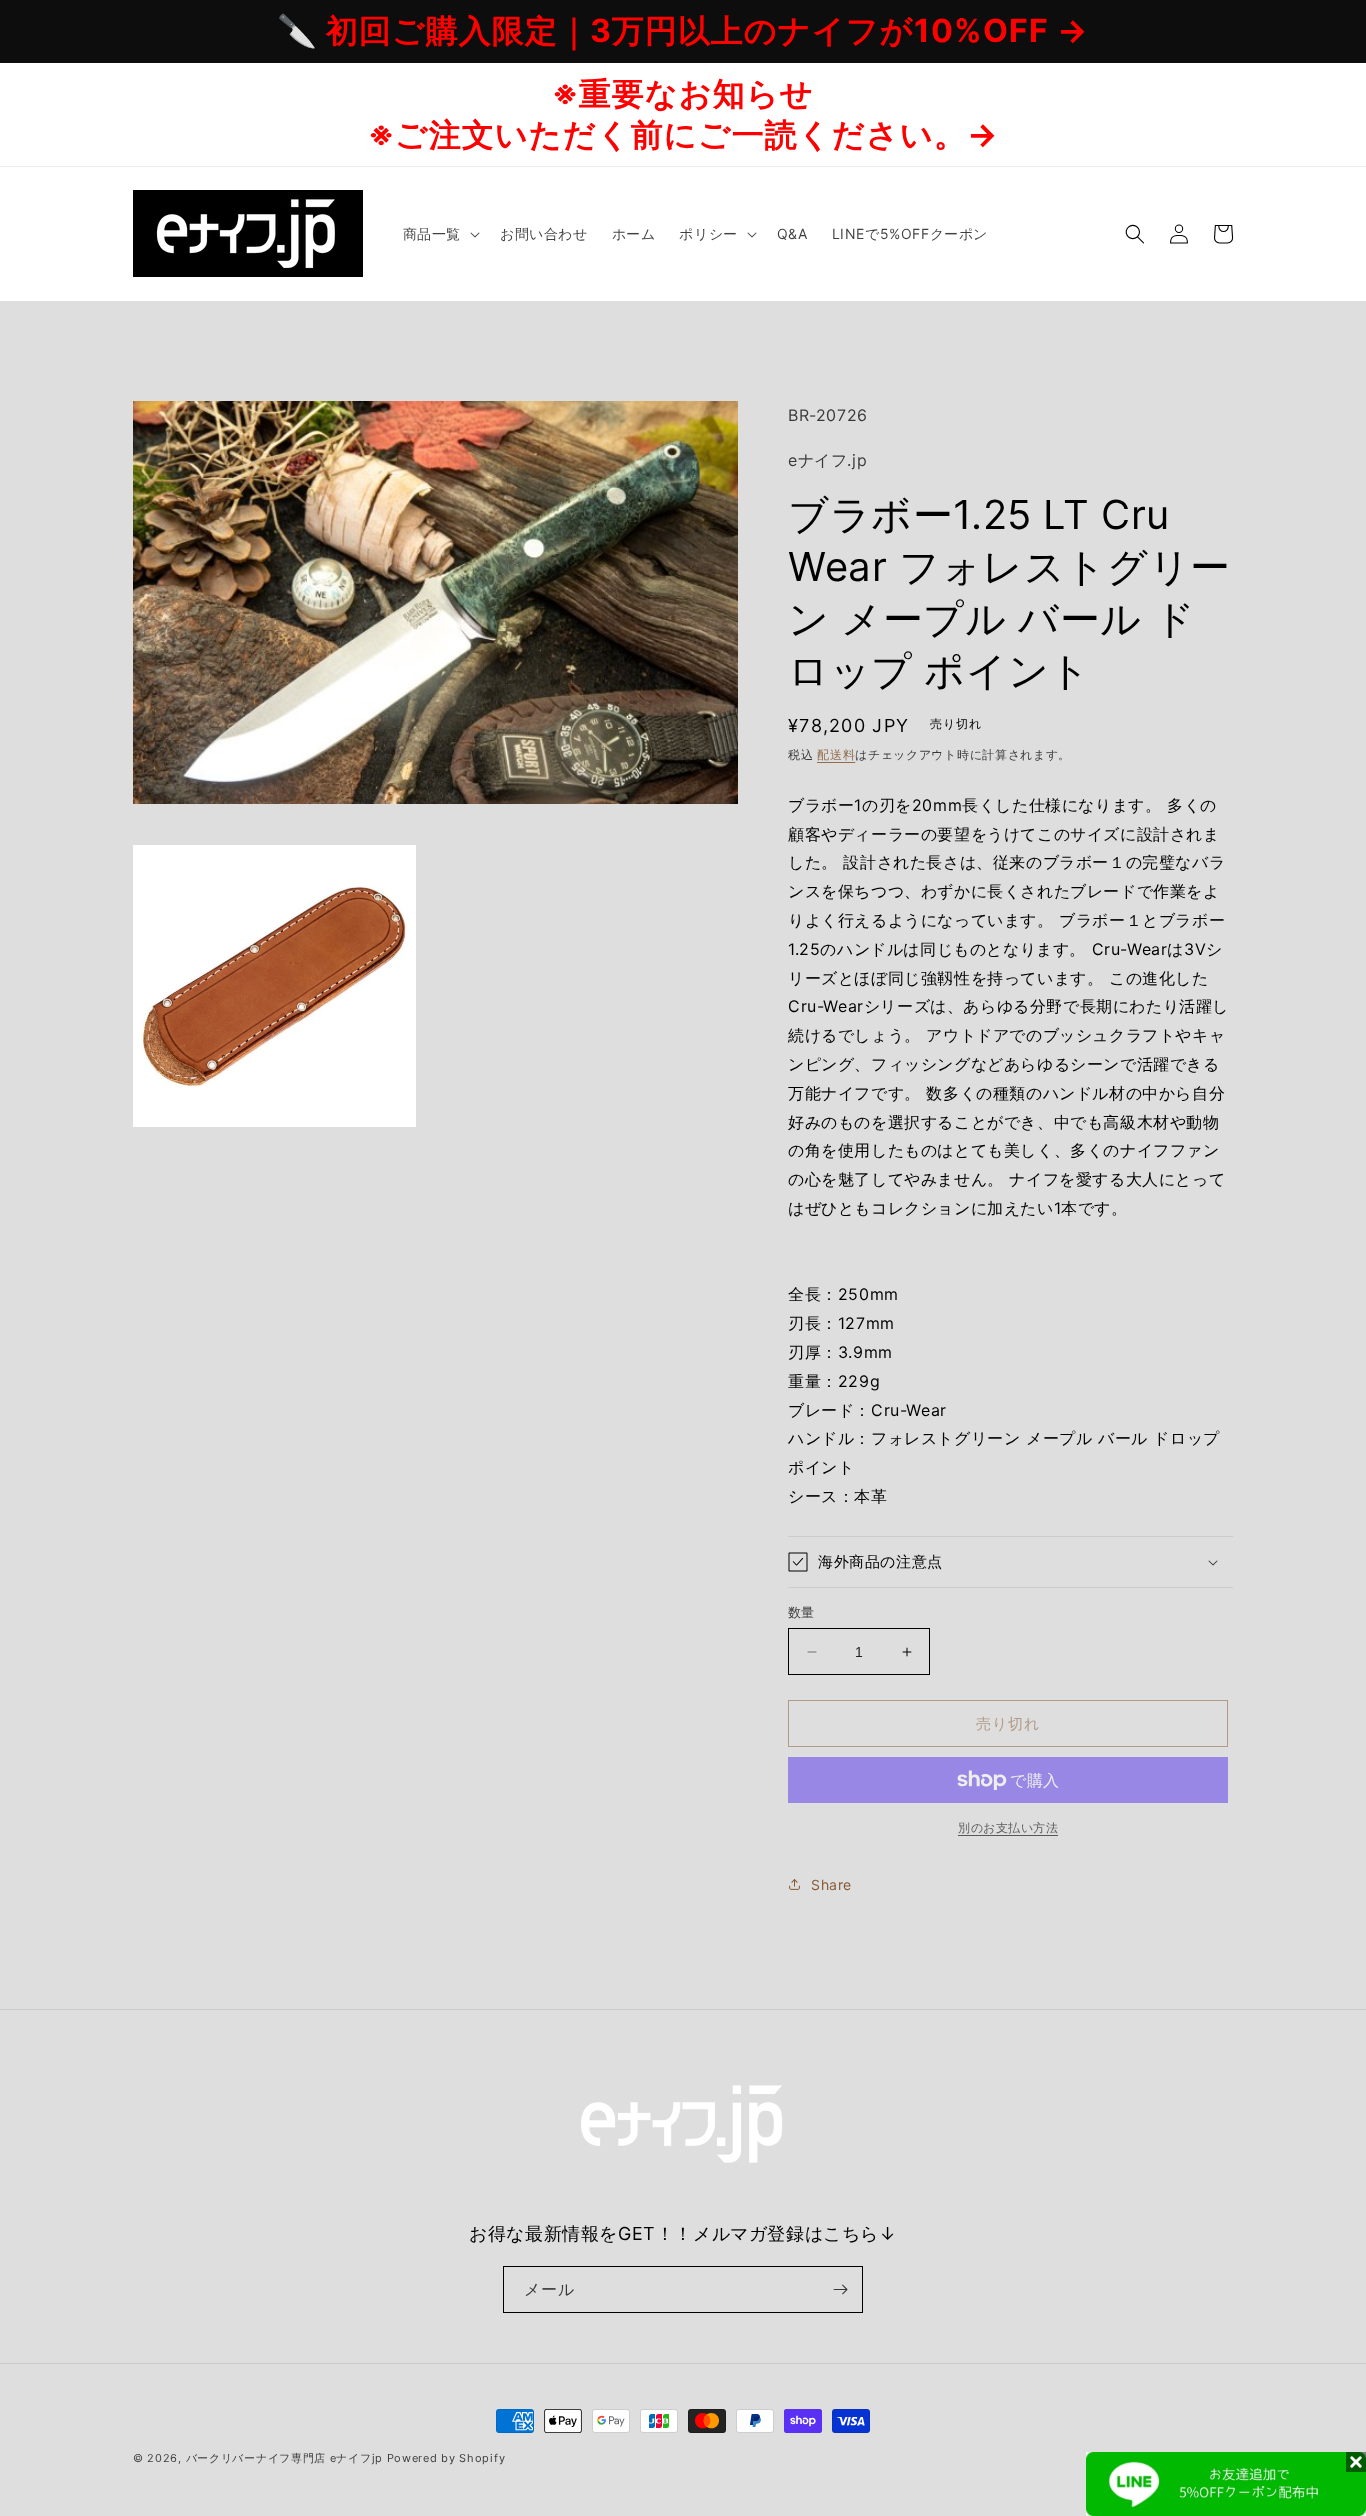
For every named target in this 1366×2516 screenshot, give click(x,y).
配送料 (836, 754)
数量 (801, 1612)
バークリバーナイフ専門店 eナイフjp (284, 2458)
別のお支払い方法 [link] (1008, 1827)
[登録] (840, 2289)
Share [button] (831, 1884)
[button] (439, 234)
